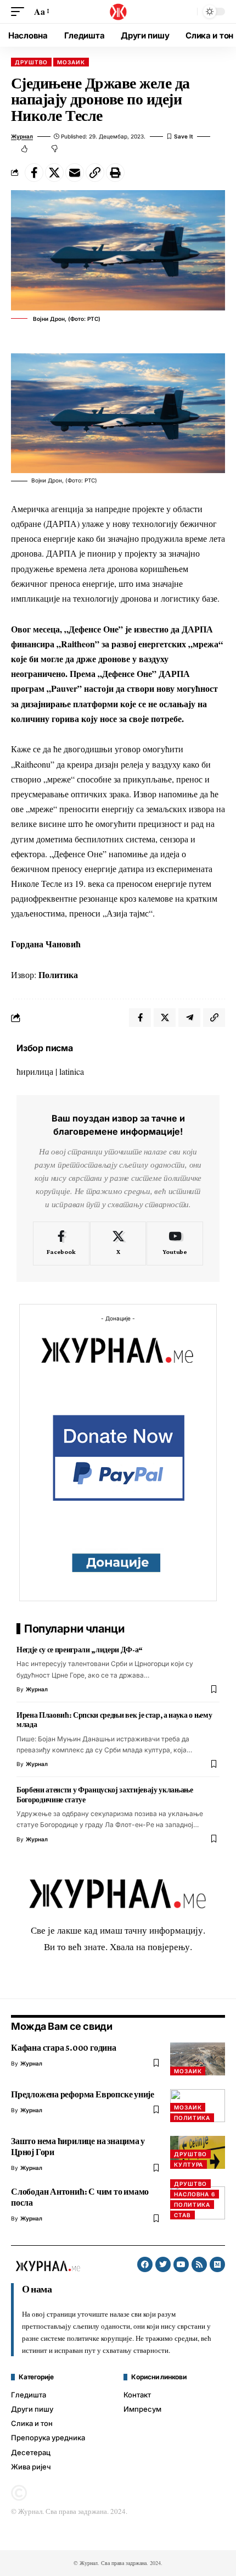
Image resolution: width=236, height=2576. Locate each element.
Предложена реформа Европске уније (83, 2094)
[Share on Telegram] (189, 1018)
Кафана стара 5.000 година (64, 2048)
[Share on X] (54, 173)
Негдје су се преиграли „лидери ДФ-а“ (80, 1650)
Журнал (22, 136)
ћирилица (35, 1071)
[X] (118, 1243)
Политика (192, 2118)
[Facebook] (61, 1243)
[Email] (75, 173)
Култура (189, 2164)
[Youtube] (175, 1243)
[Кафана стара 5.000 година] (198, 2059)
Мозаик (71, 62)
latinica (72, 1071)
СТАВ (182, 2215)
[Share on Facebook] (34, 173)
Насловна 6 (195, 2194)
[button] (20, 11)
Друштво (31, 62)
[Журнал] (118, 12)
